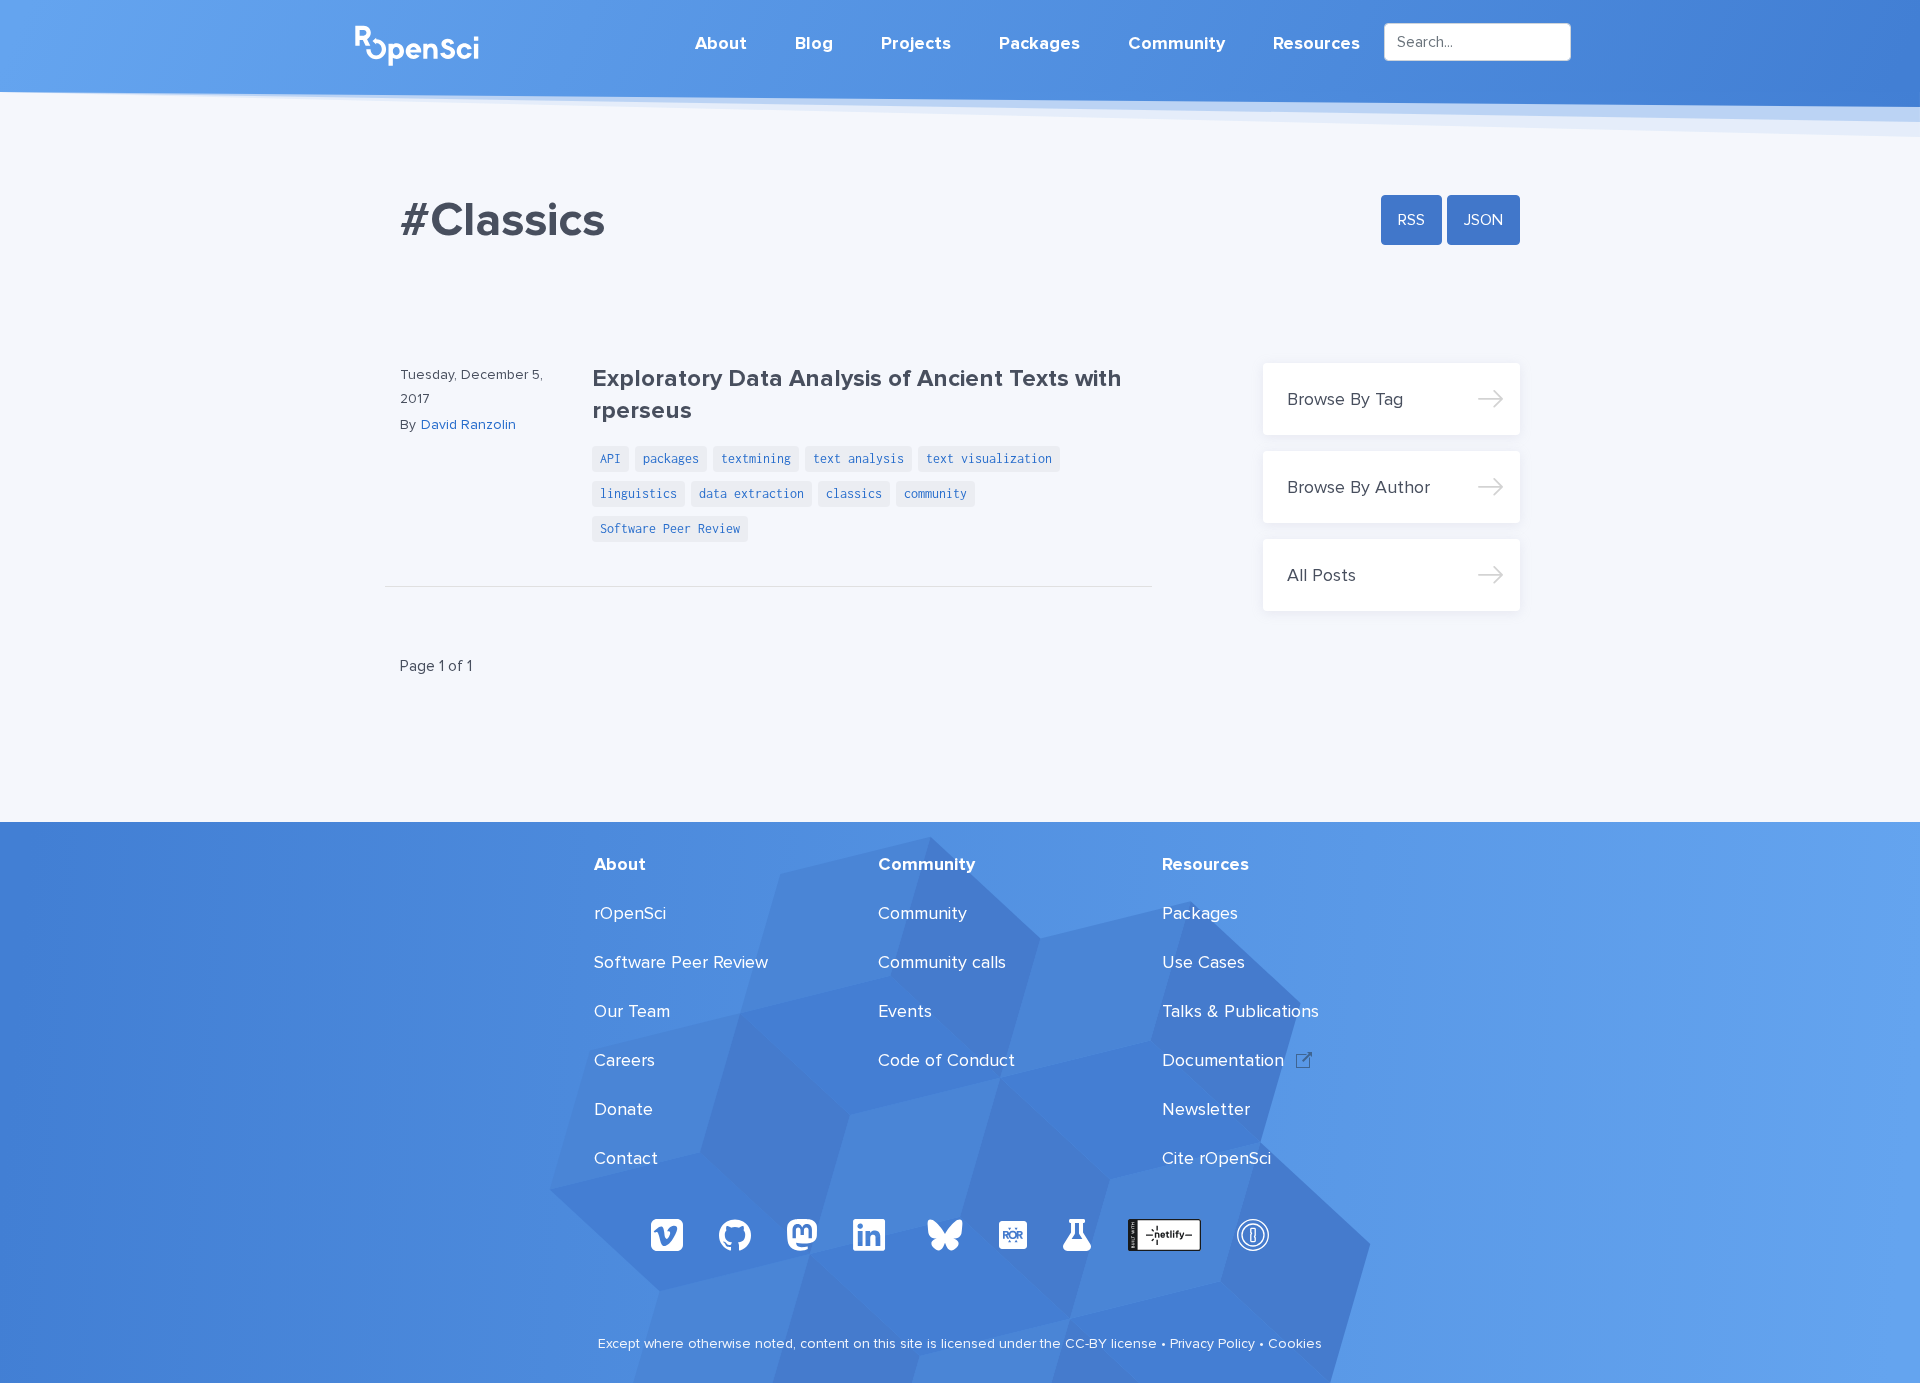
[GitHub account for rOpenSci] (735, 1234)
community (935, 493)
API (610, 458)
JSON (1483, 220)
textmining (756, 458)
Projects (916, 43)
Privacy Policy (1212, 1343)
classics (854, 493)
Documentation (1223, 1060)
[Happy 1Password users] (1253, 1234)
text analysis (858, 458)
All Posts (1321, 575)
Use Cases (1203, 962)
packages (671, 458)
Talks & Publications (1240, 1011)
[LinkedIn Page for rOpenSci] (872, 1234)
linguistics (638, 493)
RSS (1411, 220)
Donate (623, 1109)
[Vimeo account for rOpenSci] (667, 1234)
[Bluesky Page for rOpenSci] (945, 1234)
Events (905, 1011)
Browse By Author (1358, 487)
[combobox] (1477, 42)
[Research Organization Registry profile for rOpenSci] (1013, 1234)
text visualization (989, 458)
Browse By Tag (1345, 399)
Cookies (1295, 1343)
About (721, 43)
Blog (814, 43)
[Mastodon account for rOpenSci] (802, 1234)
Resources (1316, 43)
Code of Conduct (946, 1060)
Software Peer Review (670, 528)
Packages (1039, 43)
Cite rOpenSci (1216, 1158)
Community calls (942, 962)
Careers (624, 1060)
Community (1176, 43)
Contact (626, 1158)
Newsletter (1206, 1109)
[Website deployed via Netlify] (1164, 1234)
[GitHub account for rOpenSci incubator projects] (1077, 1234)
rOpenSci (630, 913)
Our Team (632, 1011)
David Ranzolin (468, 424)
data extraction (751, 493)
